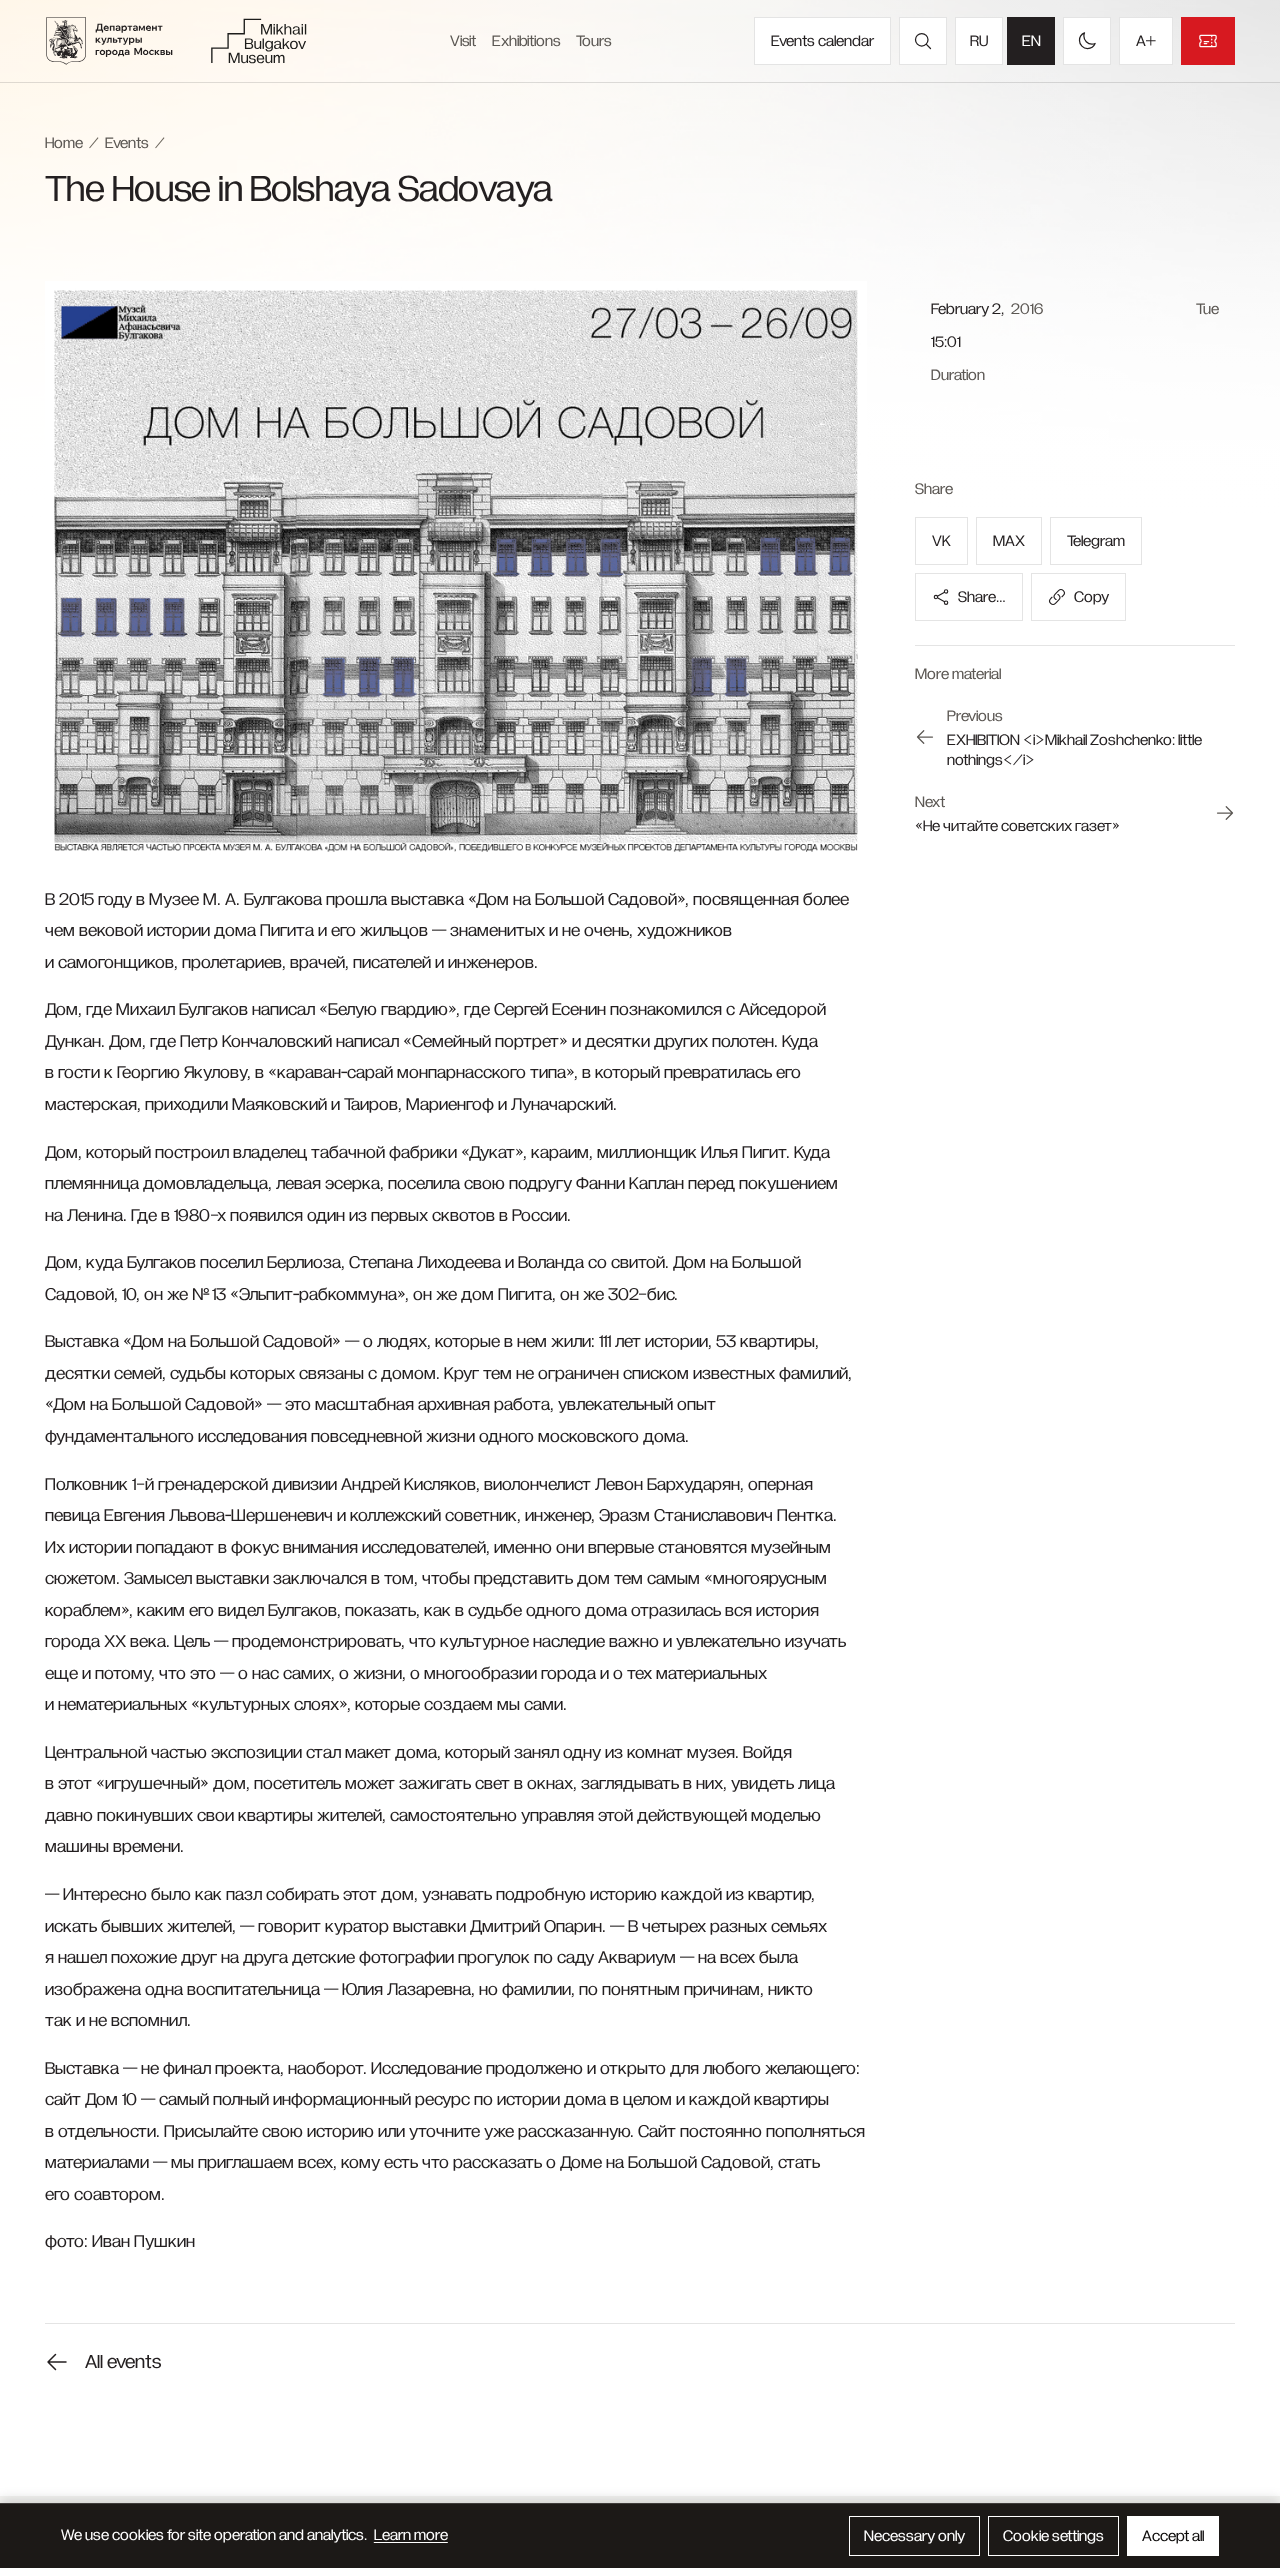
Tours (593, 41)
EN (1031, 41)
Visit (463, 41)
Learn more (411, 2535)
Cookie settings (1053, 2536)
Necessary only (914, 2536)
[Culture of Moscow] (122, 41)
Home (64, 143)
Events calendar (822, 41)
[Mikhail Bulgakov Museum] (258, 41)
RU (979, 41)
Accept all (1173, 2536)
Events (127, 143)
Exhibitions (526, 41)
